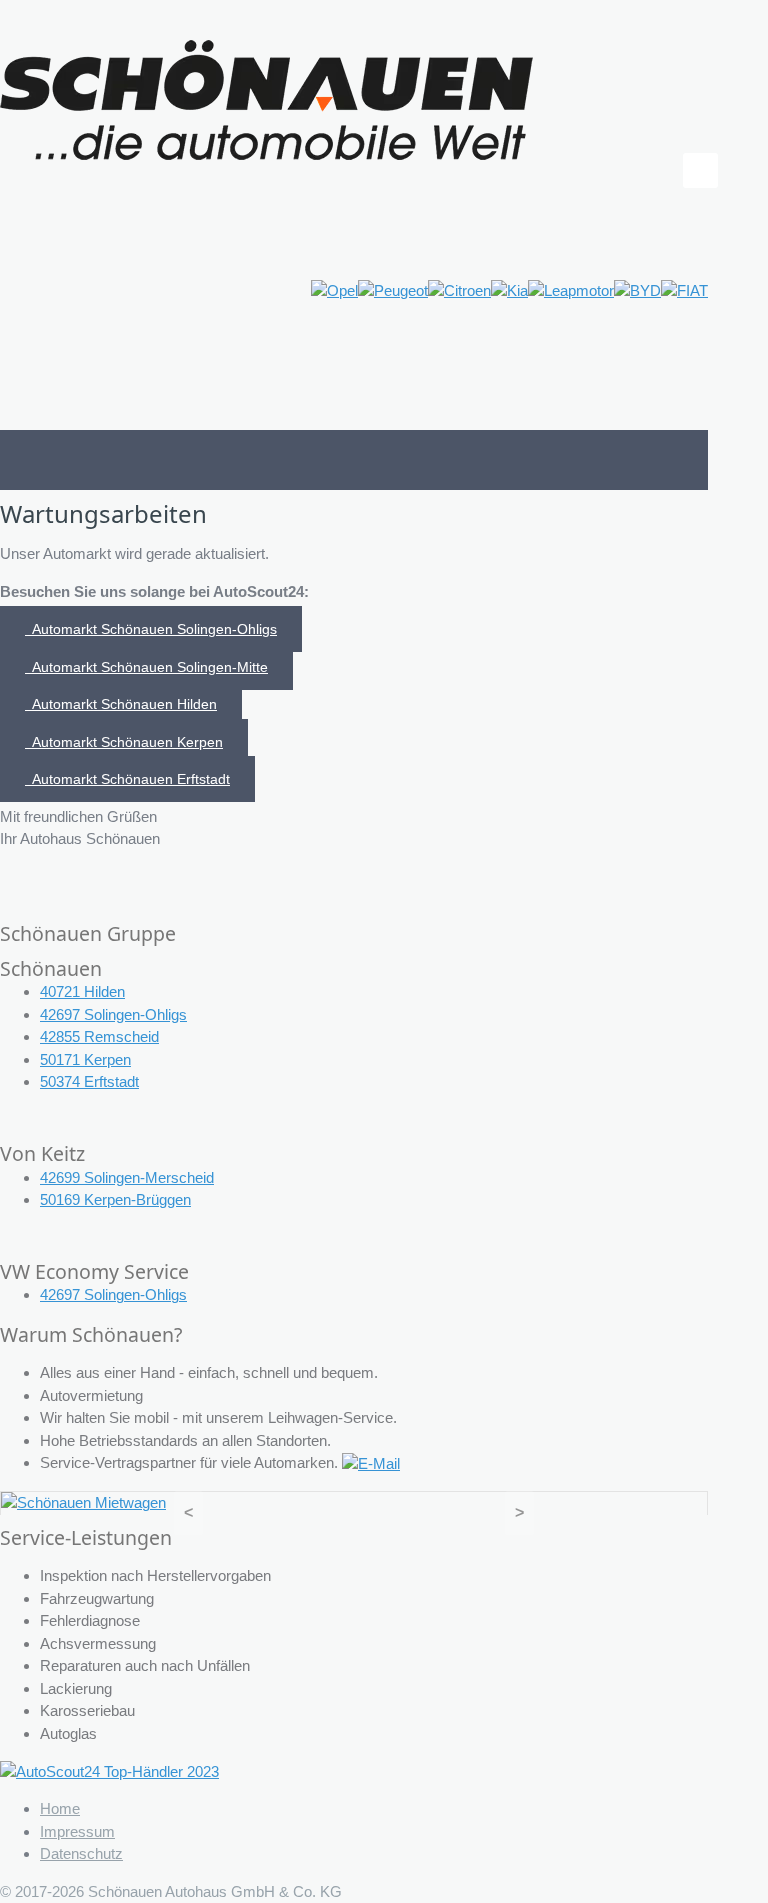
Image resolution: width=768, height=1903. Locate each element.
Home (60, 1808)
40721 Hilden (82, 991)
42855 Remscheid (99, 1036)
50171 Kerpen (85, 1059)
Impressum (77, 1831)
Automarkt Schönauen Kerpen (124, 742)
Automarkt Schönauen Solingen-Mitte (146, 667)
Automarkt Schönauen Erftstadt (127, 779)
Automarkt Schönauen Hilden (121, 704)
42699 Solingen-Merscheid (127, 1177)
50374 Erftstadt (89, 1081)
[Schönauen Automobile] (267, 98)
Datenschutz (81, 1853)
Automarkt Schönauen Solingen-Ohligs (151, 629)
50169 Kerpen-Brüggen (115, 1199)
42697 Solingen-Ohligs (113, 1014)
